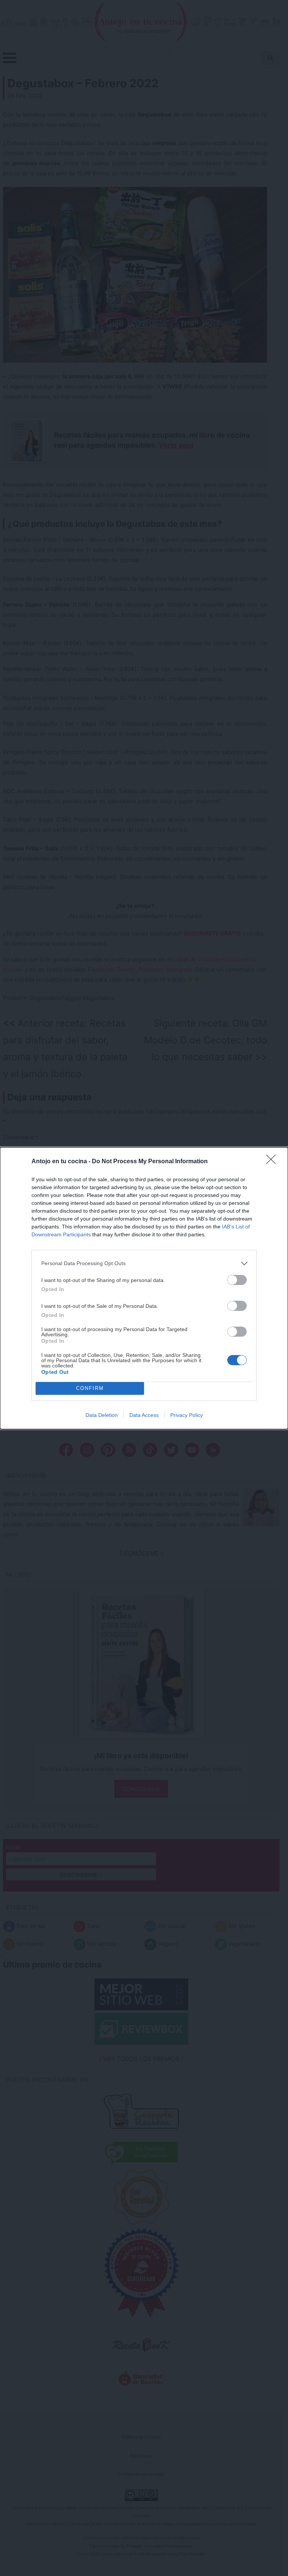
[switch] (237, 1280)
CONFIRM (90, 1388)
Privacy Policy (187, 1415)
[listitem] (144, 1263)
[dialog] (144, 1288)
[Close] (273, 1162)
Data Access (144, 1415)
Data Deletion (102, 1415)
